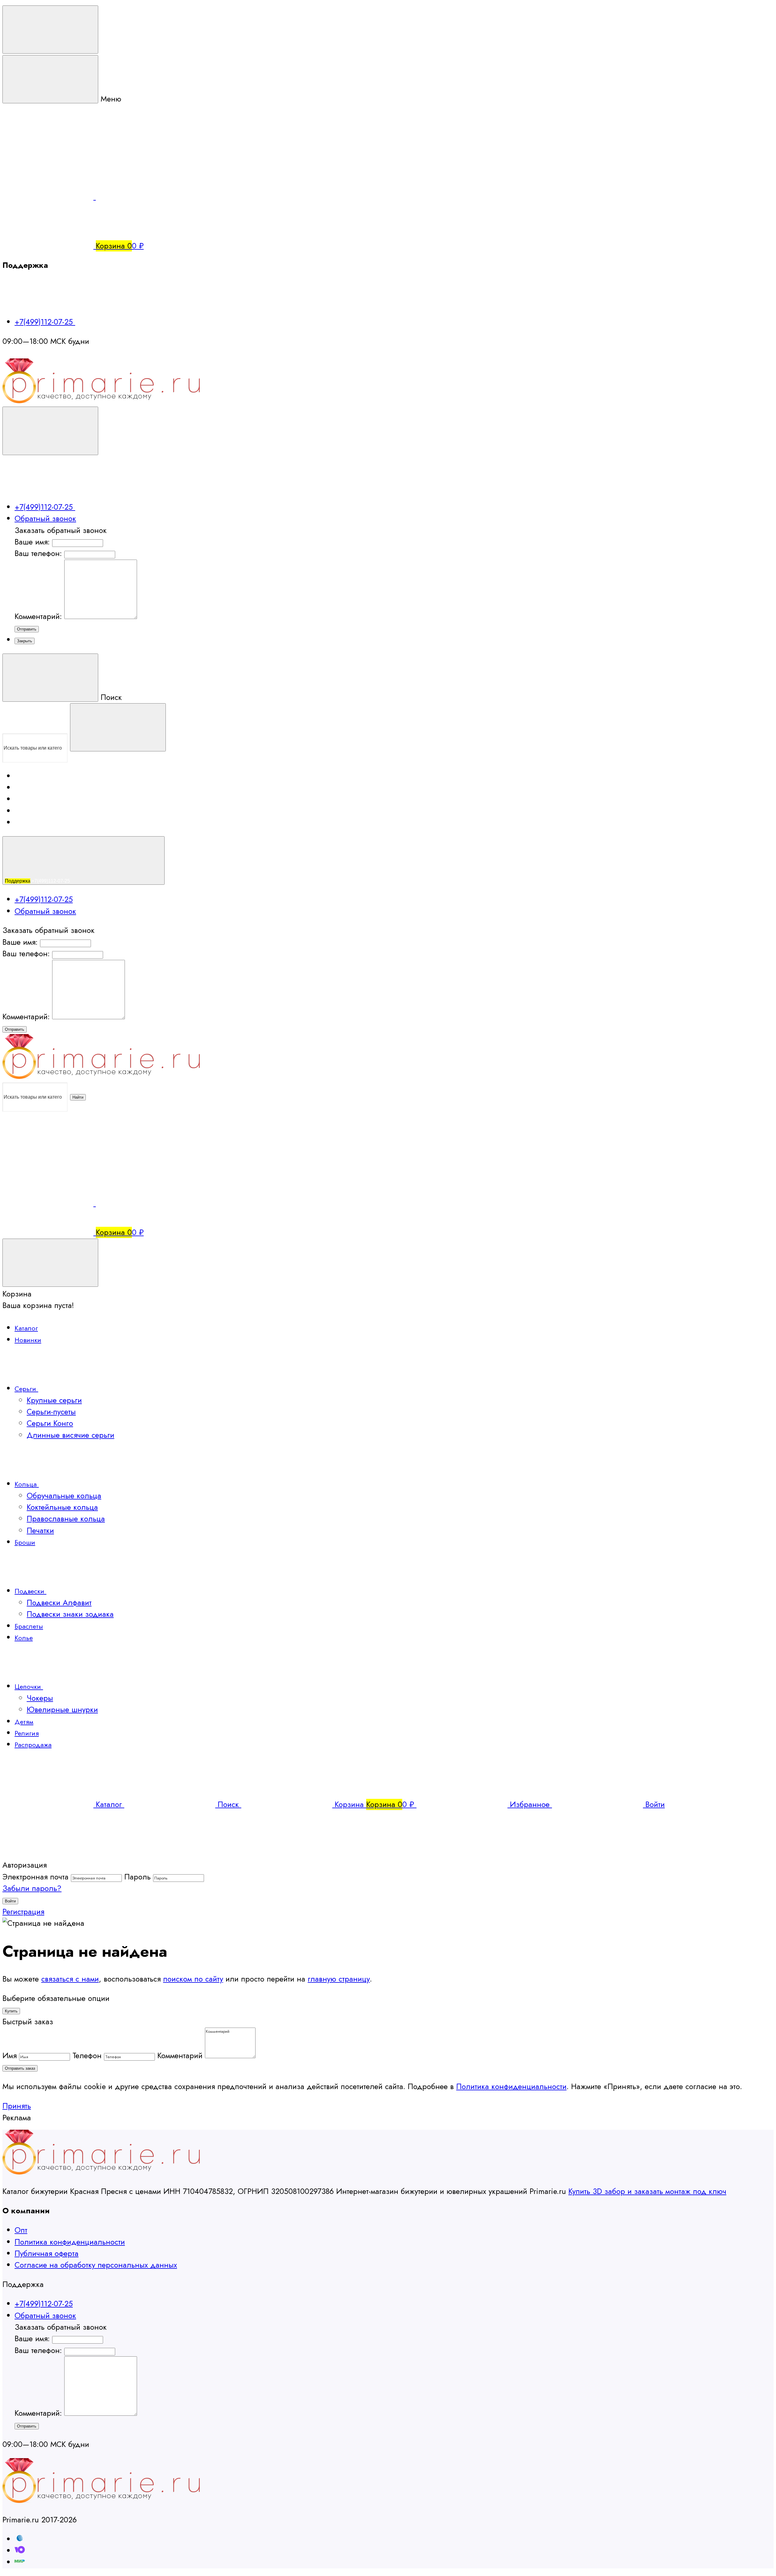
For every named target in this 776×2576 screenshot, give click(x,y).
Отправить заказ (20, 2068)
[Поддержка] (50, 431)
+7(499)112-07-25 (45, 322)
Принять (17, 2106)
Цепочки (29, 1686)
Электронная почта (35, 1877)
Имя (10, 2056)
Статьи (20, 824)
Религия (27, 1733)
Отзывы (26, 800)
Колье (24, 1638)
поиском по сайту (193, 1979)
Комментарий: (39, 616)
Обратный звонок (45, 519)
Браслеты (29, 1626)
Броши (25, 1542)
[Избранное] (141, 1203)
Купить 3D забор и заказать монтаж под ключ (647, 2191)
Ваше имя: (32, 542)
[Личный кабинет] (48, 1155)
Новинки (28, 1340)
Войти (10, 1901)
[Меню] (50, 30)
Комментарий (180, 2056)
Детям (24, 1722)
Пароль (137, 1877)
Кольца (27, 1484)
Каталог (26, 1328)
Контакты (23, 812)
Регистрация (23, 1912)
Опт (21, 2230)
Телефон (87, 2056)
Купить (11, 2011)
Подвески (30, 1591)
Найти (78, 1097)
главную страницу (339, 1979)
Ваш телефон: (38, 553)
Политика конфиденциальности (511, 2087)
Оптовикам (25, 789)
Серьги (26, 1389)
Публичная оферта (47, 2253)
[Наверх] (48, 1854)
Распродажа (33, 1745)
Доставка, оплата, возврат (38, 777)
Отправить (27, 629)
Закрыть (25, 641)
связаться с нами (70, 1979)
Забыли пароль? (32, 1888)
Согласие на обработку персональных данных (96, 2265)
